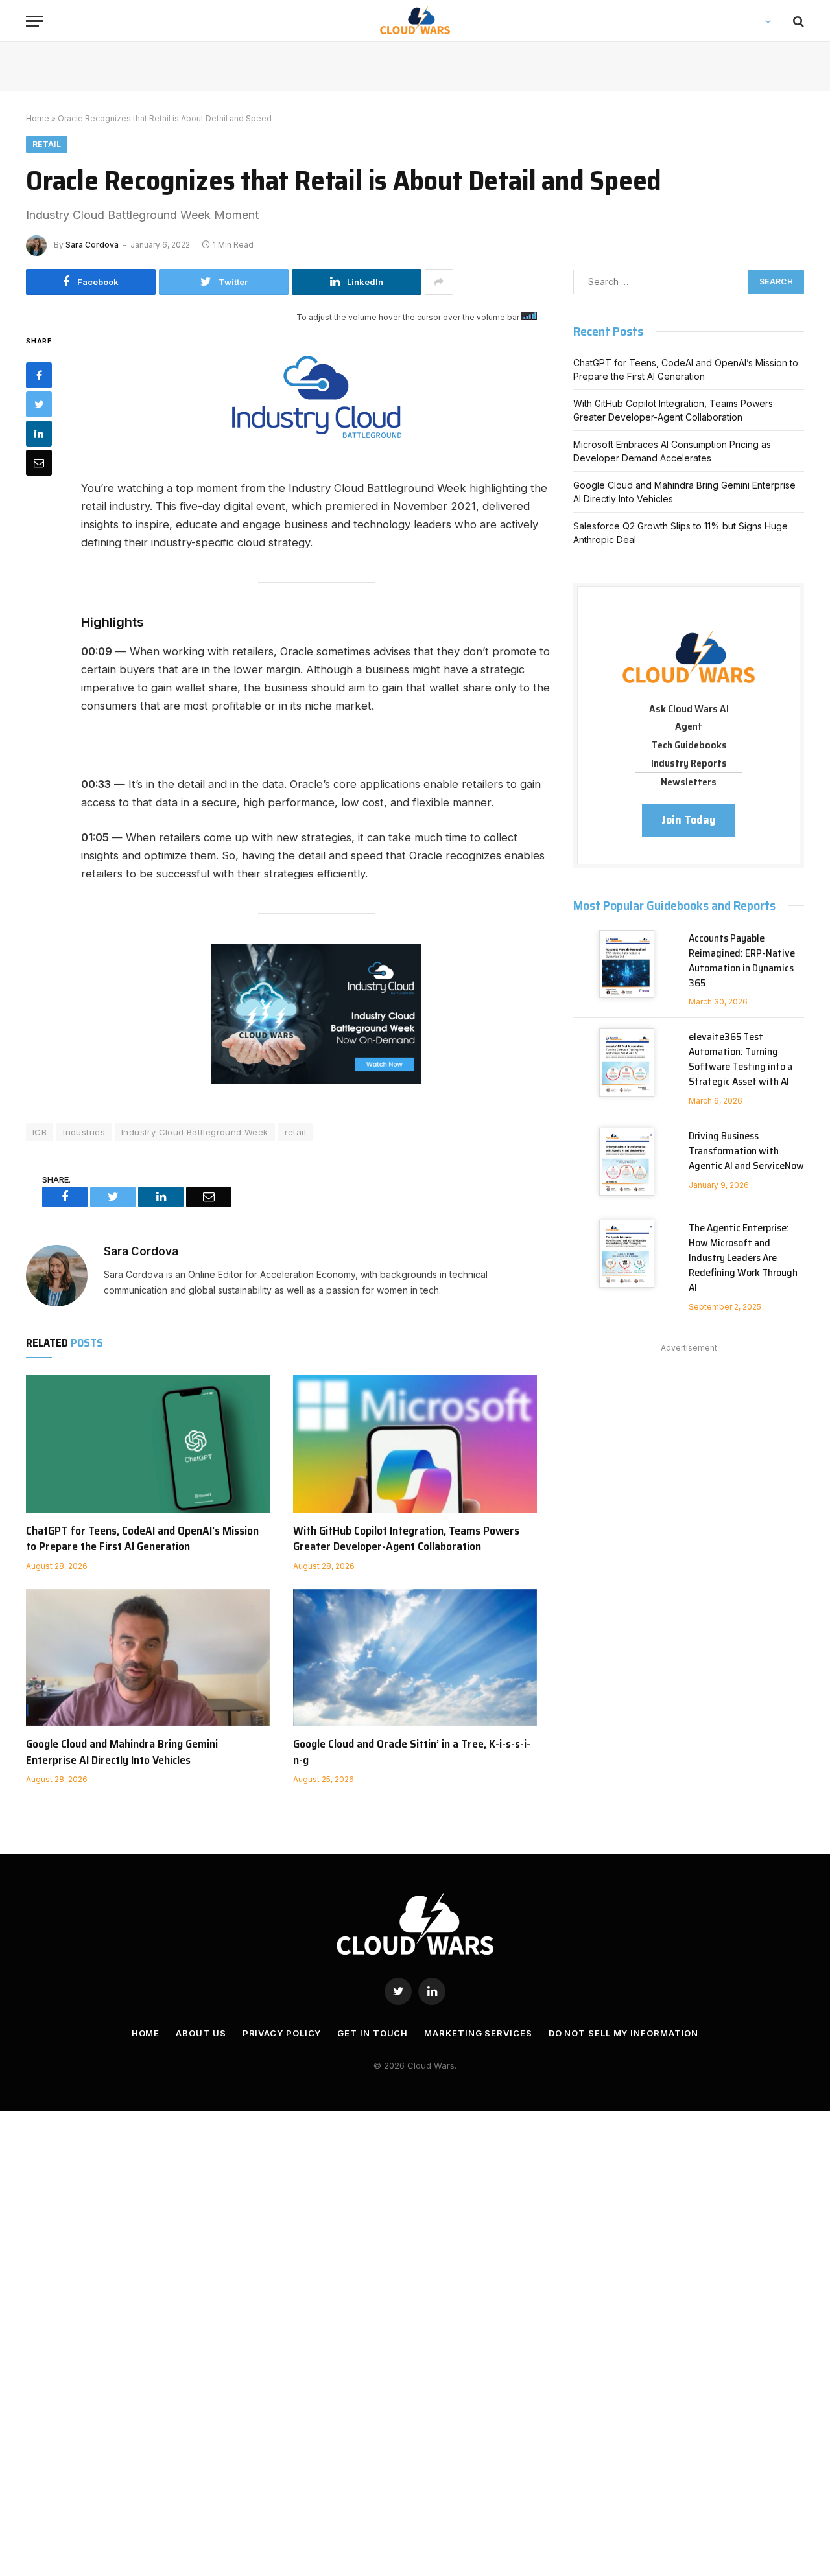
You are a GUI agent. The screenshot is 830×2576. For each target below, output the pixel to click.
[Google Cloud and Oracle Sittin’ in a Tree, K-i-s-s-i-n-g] (415, 1658)
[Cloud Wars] (415, 21)
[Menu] (34, 21)
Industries (84, 1132)
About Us (201, 2033)
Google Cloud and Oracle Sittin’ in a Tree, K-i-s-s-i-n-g (412, 1752)
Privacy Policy (282, 2033)
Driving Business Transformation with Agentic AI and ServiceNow (746, 1151)
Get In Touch (373, 2033)
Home (38, 118)
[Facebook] (39, 375)
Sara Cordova (92, 245)
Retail (47, 144)
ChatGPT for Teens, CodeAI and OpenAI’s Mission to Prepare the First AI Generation (142, 1539)
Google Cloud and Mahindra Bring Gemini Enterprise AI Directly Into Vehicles (122, 1752)
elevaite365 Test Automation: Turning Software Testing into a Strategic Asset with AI (741, 1060)
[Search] (797, 21)
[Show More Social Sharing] (439, 282)
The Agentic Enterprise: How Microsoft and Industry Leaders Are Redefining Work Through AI (743, 1258)
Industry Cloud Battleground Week (195, 1132)
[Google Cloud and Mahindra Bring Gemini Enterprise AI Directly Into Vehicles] (148, 1658)
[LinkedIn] (39, 434)
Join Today (689, 820)
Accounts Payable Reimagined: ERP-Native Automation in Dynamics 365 (742, 961)
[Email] (39, 463)
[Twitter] (39, 404)
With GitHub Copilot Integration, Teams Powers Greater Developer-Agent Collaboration (406, 1539)
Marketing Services (478, 2033)
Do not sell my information (624, 2033)
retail (295, 1132)
